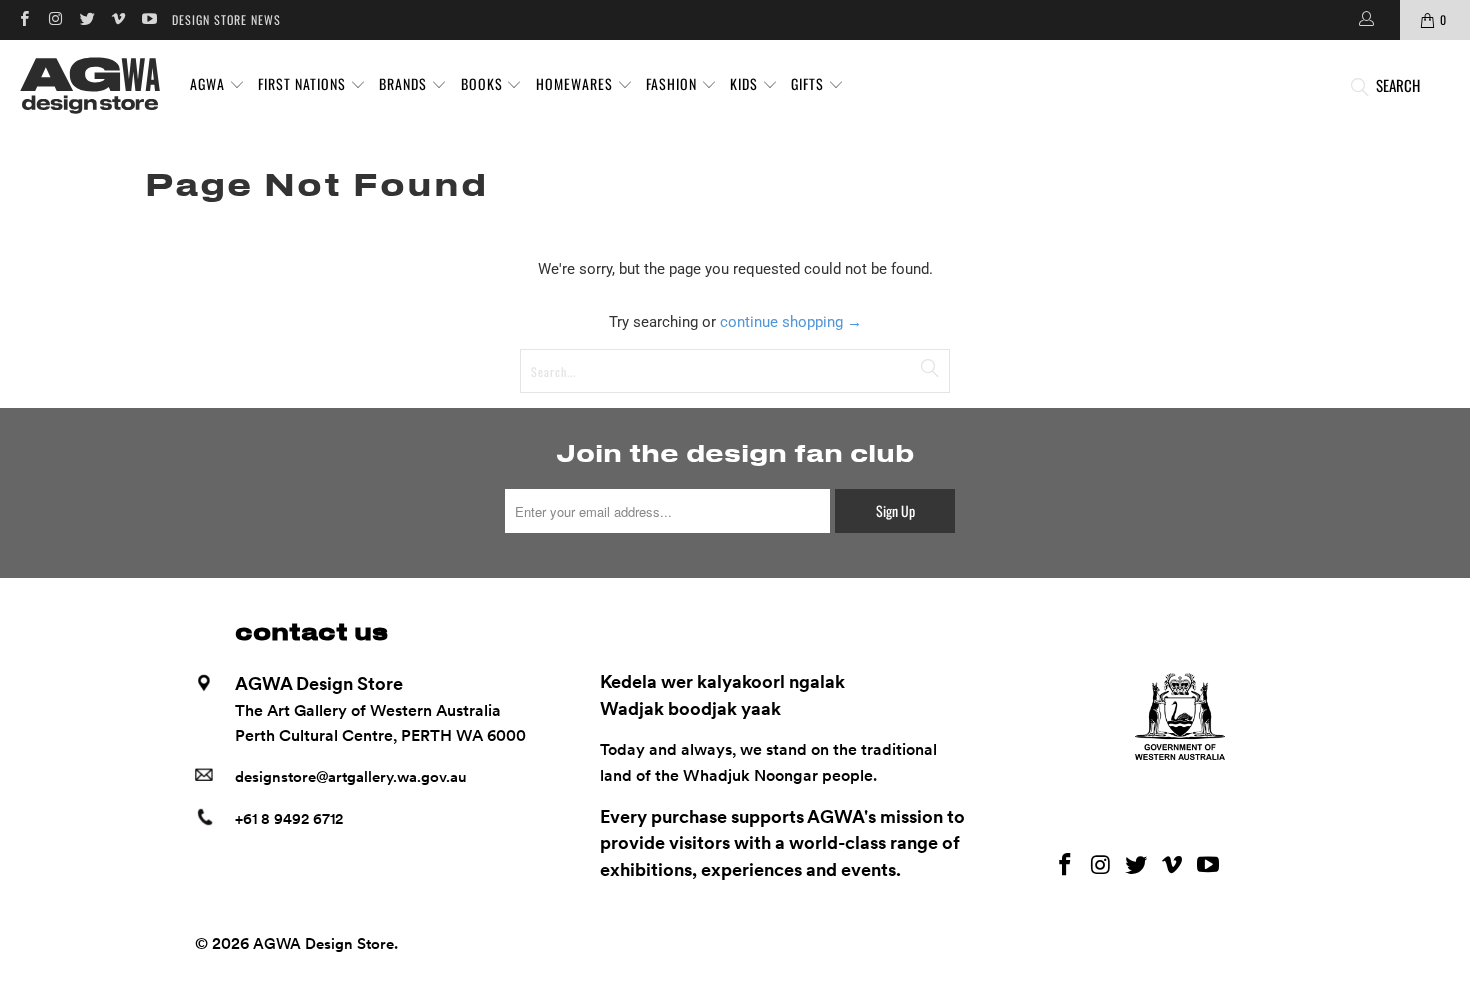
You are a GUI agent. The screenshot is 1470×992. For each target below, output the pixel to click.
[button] (217, 85)
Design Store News (226, 19)
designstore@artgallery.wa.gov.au (351, 777)
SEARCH (1398, 85)
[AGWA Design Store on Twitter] (86, 19)
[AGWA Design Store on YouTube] (148, 19)
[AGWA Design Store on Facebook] (23, 19)
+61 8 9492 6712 (289, 819)
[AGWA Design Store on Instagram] (54, 19)
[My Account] (1365, 20)
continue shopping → (791, 322)
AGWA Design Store (323, 944)
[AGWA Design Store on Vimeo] (117, 19)
